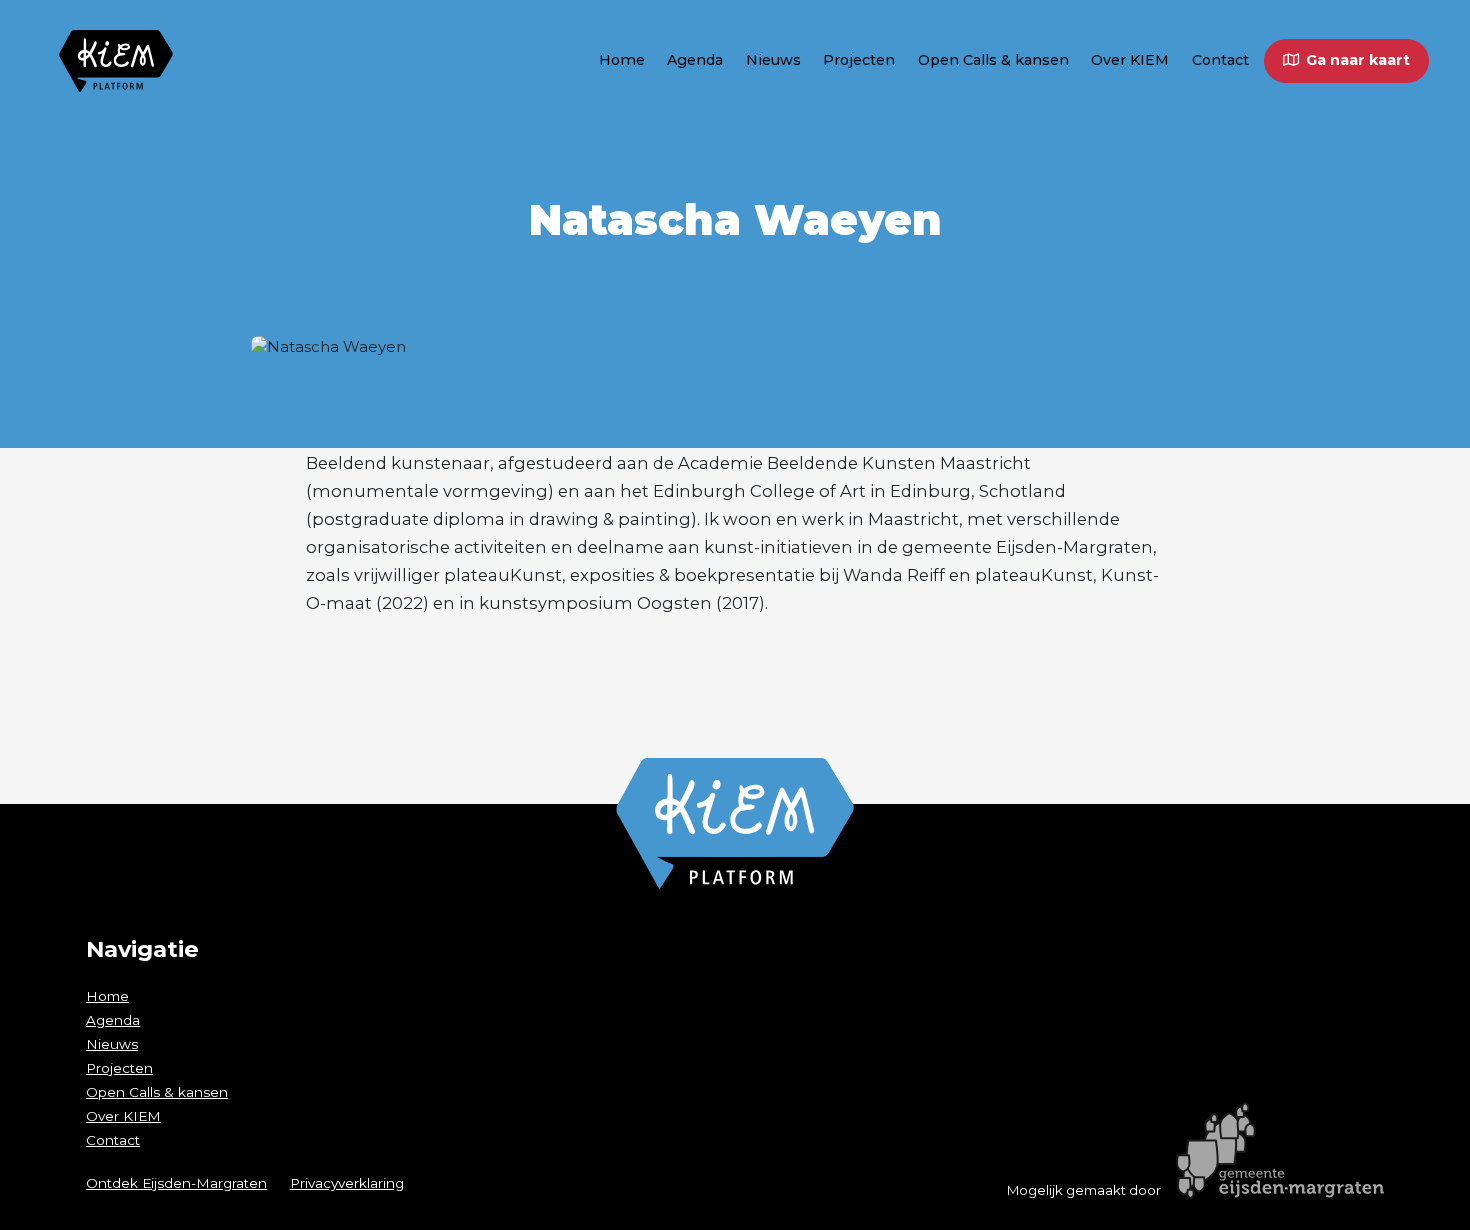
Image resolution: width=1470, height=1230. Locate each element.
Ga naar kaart (1358, 60)
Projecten (859, 60)
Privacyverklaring (347, 1183)
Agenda (695, 60)
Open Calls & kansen (993, 60)
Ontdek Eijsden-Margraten (176, 1183)
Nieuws (773, 60)
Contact (1220, 60)
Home (622, 60)
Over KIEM (1130, 60)
